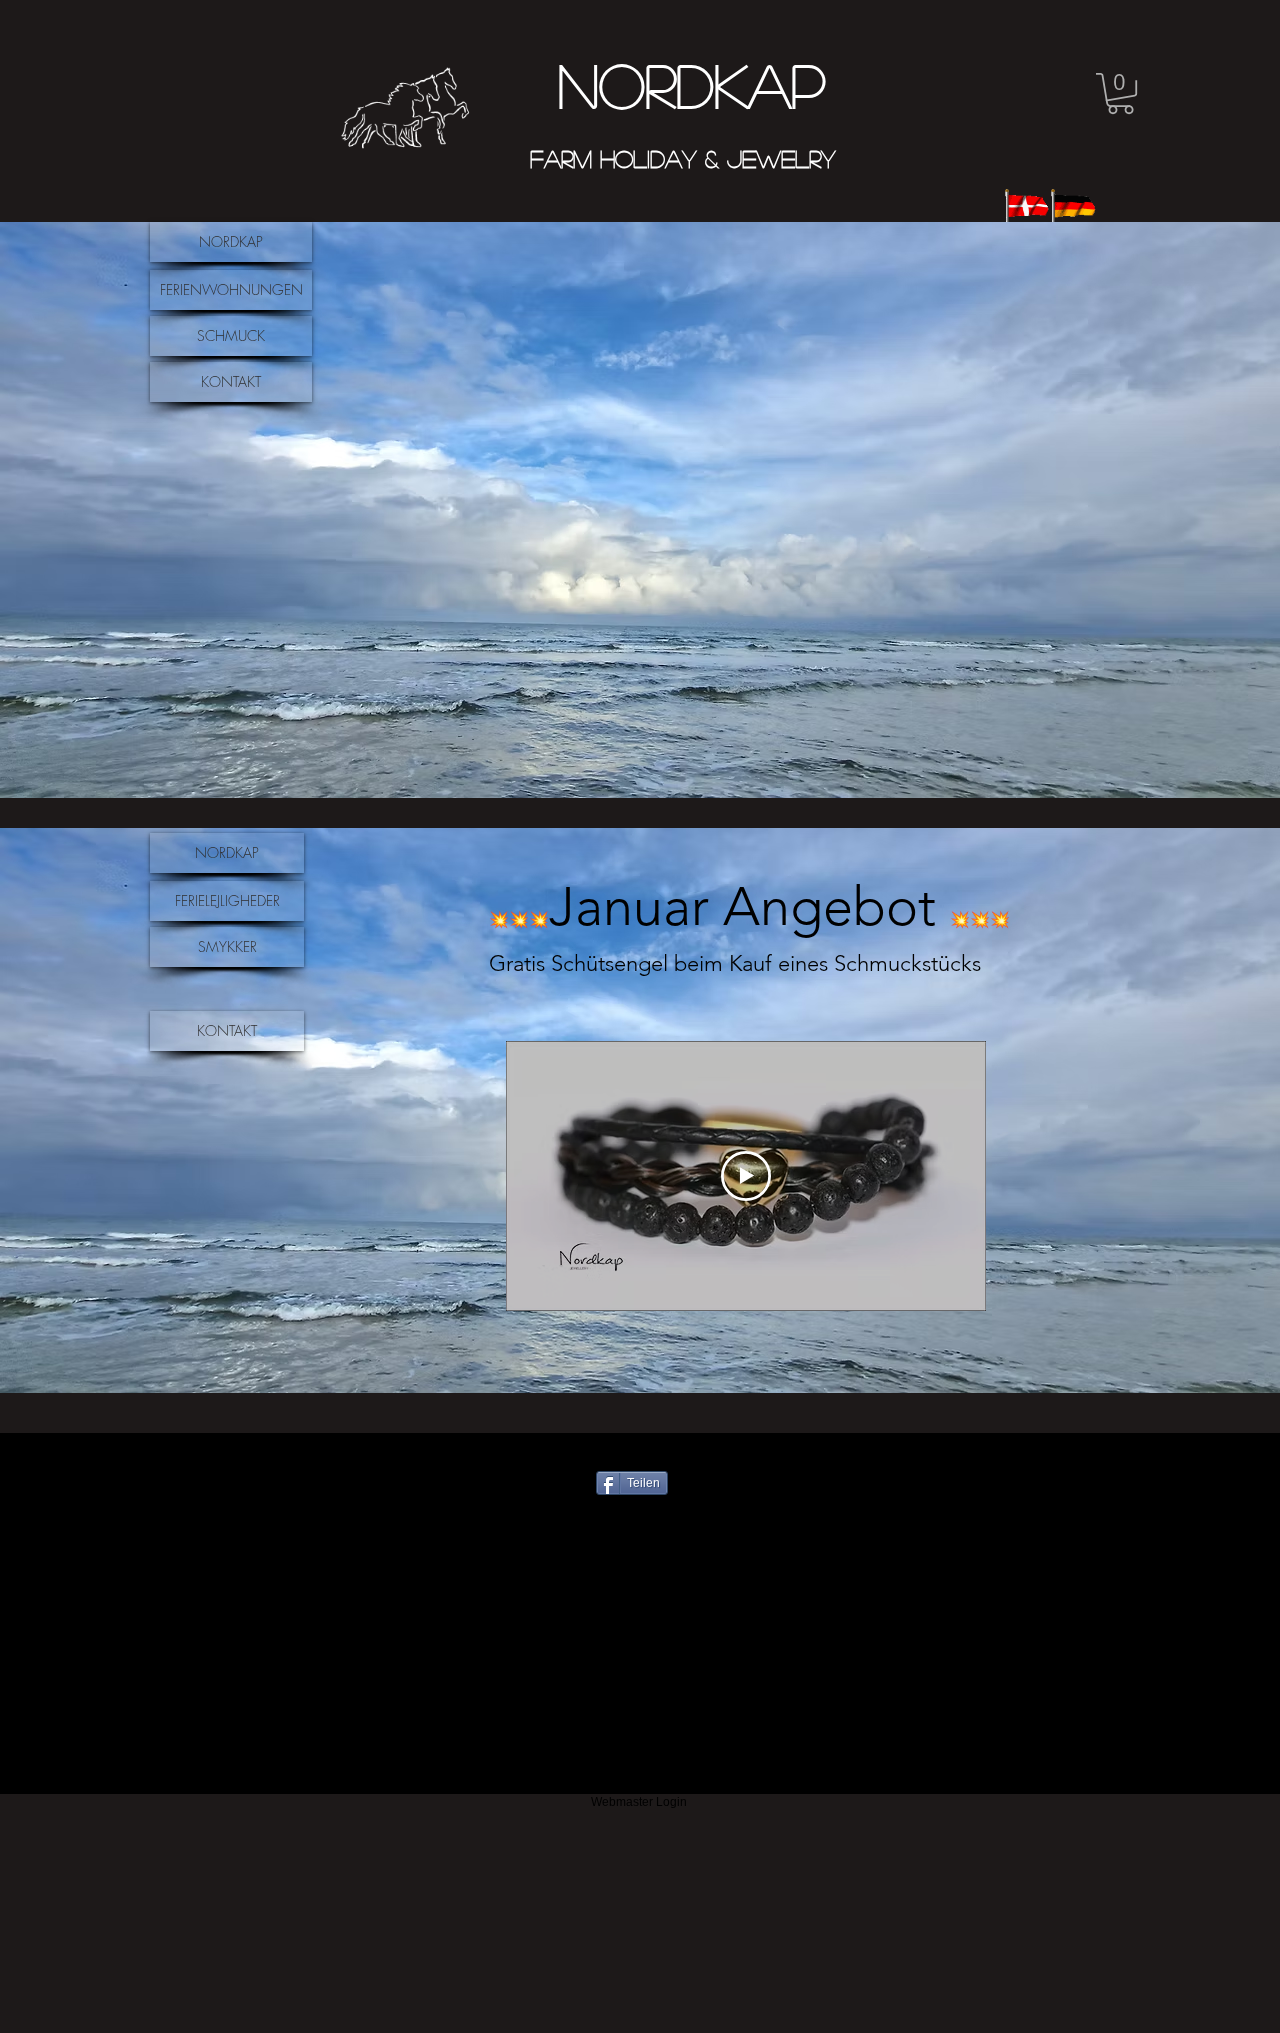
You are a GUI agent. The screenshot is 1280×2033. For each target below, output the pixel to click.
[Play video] (746, 1176)
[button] (1120, 93)
